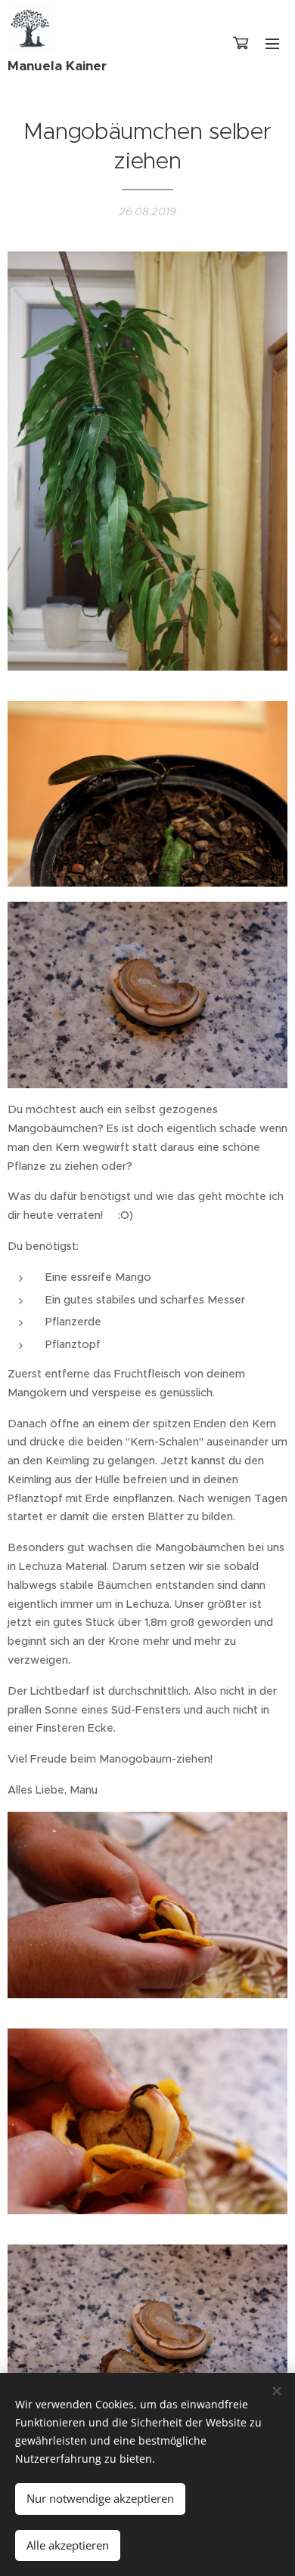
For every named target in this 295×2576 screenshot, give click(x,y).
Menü (272, 43)
